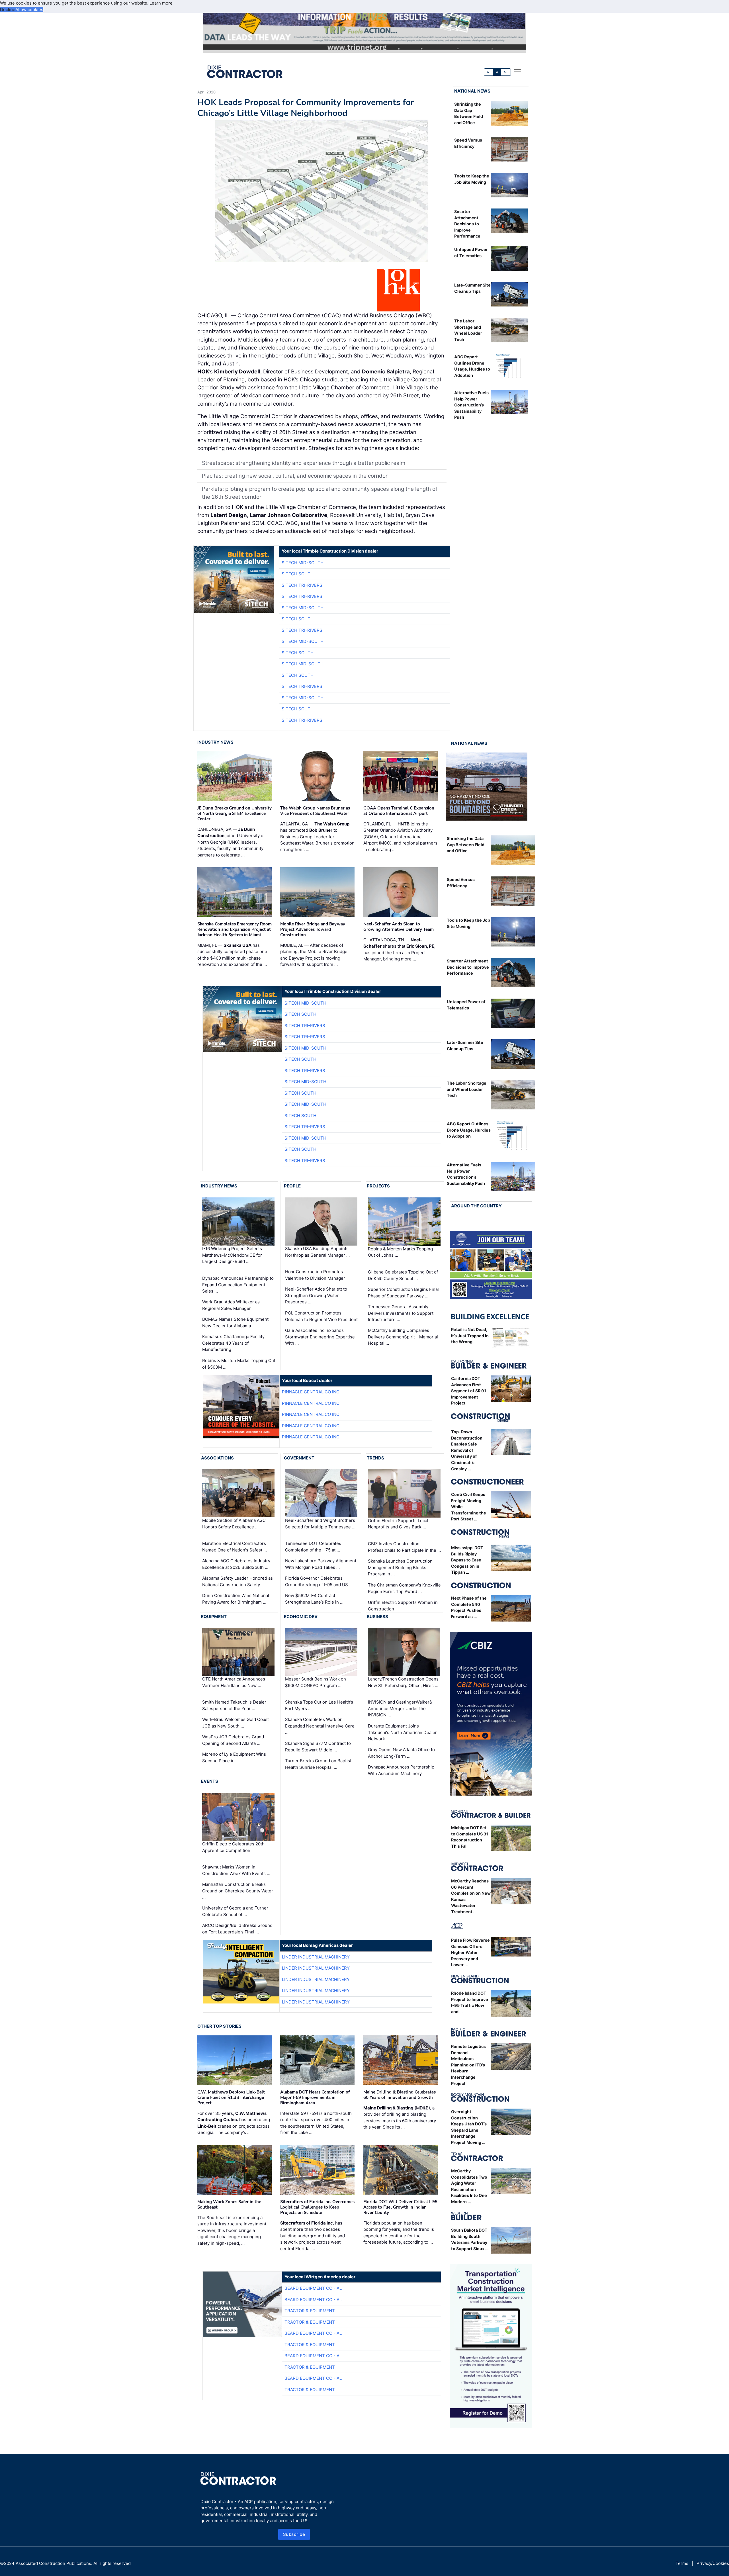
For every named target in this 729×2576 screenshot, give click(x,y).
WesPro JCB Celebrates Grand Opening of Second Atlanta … (233, 1740)
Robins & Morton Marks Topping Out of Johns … (400, 1252)
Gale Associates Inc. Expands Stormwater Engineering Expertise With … (320, 1337)
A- (489, 72)
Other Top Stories (219, 2026)
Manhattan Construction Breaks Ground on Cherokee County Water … (238, 1891)
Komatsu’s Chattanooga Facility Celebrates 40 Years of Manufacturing (233, 1343)
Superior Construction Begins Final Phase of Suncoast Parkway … (403, 1293)
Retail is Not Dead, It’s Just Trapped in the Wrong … (470, 1336)
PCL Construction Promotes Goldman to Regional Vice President (321, 1316)
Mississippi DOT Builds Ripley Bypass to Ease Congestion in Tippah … (467, 1560)
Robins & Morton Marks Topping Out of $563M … (239, 1364)
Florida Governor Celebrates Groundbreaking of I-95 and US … (319, 1581)
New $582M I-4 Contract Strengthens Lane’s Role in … (314, 1599)
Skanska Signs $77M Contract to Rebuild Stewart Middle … (318, 1747)
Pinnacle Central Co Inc (311, 1392)
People (292, 1186)
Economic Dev (301, 1617)
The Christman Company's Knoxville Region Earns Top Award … (404, 1588)
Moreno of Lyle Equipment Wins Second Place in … (234, 1757)
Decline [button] (8, 10)
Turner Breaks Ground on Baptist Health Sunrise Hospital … (318, 1764)
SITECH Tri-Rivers (302, 585)
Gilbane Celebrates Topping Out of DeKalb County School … (403, 1275)
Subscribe (294, 2534)
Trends (375, 1458)
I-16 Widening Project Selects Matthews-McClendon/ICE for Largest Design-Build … (232, 1255)
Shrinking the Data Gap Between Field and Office (466, 845)
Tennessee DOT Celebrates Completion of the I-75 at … (313, 1547)
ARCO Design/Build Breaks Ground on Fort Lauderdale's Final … (237, 1929)
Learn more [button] (161, 3)
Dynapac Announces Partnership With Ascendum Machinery (401, 1770)
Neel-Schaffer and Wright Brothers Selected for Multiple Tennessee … (320, 1524)
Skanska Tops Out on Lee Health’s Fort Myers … (319, 1705)
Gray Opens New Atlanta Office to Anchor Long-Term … (401, 1753)
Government (299, 1458)
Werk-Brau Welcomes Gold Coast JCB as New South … (236, 1723)
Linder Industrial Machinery (316, 1957)
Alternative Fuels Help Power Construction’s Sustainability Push (471, 405)
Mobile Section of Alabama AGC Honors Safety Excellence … (234, 1524)
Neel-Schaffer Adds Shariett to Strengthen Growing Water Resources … (316, 1295)
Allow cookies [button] (29, 10)
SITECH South (298, 574)
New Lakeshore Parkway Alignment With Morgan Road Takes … (321, 1564)
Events (210, 1781)
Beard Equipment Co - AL (313, 2288)
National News (472, 91)
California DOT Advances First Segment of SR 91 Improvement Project (469, 1391)
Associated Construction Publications (53, 2563)
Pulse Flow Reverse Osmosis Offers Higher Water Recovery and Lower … (470, 1952)
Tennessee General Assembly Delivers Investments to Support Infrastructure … (401, 1313)
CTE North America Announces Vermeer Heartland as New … (234, 1682)
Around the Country (476, 1206)
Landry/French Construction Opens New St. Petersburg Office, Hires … (403, 1682)
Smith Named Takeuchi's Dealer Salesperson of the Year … (234, 1705)
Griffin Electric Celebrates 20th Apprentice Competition (233, 1847)
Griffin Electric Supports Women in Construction (403, 1606)
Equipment (214, 1617)
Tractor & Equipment (310, 2311)
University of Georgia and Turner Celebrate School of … (235, 1911)
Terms (682, 2563)
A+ (506, 72)
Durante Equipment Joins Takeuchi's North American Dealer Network (402, 1732)
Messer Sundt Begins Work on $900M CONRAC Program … (316, 1682)
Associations (217, 1458)
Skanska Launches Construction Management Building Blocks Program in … (400, 1567)
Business (377, 1617)
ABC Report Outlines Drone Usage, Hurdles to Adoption (469, 1130)
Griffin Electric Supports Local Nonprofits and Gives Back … (398, 1524)
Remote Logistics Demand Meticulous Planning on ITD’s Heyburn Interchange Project (468, 2065)
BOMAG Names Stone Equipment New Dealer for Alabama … (235, 1322)
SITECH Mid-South (303, 563)
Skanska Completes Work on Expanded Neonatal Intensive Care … (320, 1726)
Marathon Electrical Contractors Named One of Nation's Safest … (235, 1547)
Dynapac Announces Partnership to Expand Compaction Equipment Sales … (238, 1285)
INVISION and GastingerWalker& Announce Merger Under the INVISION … (400, 1708)
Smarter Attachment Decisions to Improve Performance (467, 224)
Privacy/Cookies (713, 2563)
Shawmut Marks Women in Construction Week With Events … (236, 1870)
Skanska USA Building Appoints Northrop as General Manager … (317, 1252)
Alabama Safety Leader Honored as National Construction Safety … (237, 1581)
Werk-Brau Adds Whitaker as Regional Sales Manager (231, 1305)
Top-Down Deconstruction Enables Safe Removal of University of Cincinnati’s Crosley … (467, 1450)
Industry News (215, 742)
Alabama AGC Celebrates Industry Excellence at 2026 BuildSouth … (236, 1564)
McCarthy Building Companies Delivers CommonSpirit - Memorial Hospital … (403, 1337)
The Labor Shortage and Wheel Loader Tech (467, 1089)
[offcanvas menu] (517, 72)
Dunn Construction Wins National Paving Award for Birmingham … (236, 1599)
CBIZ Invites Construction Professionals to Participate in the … (404, 1547)
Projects (378, 1186)
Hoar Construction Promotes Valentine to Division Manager (315, 1275)
